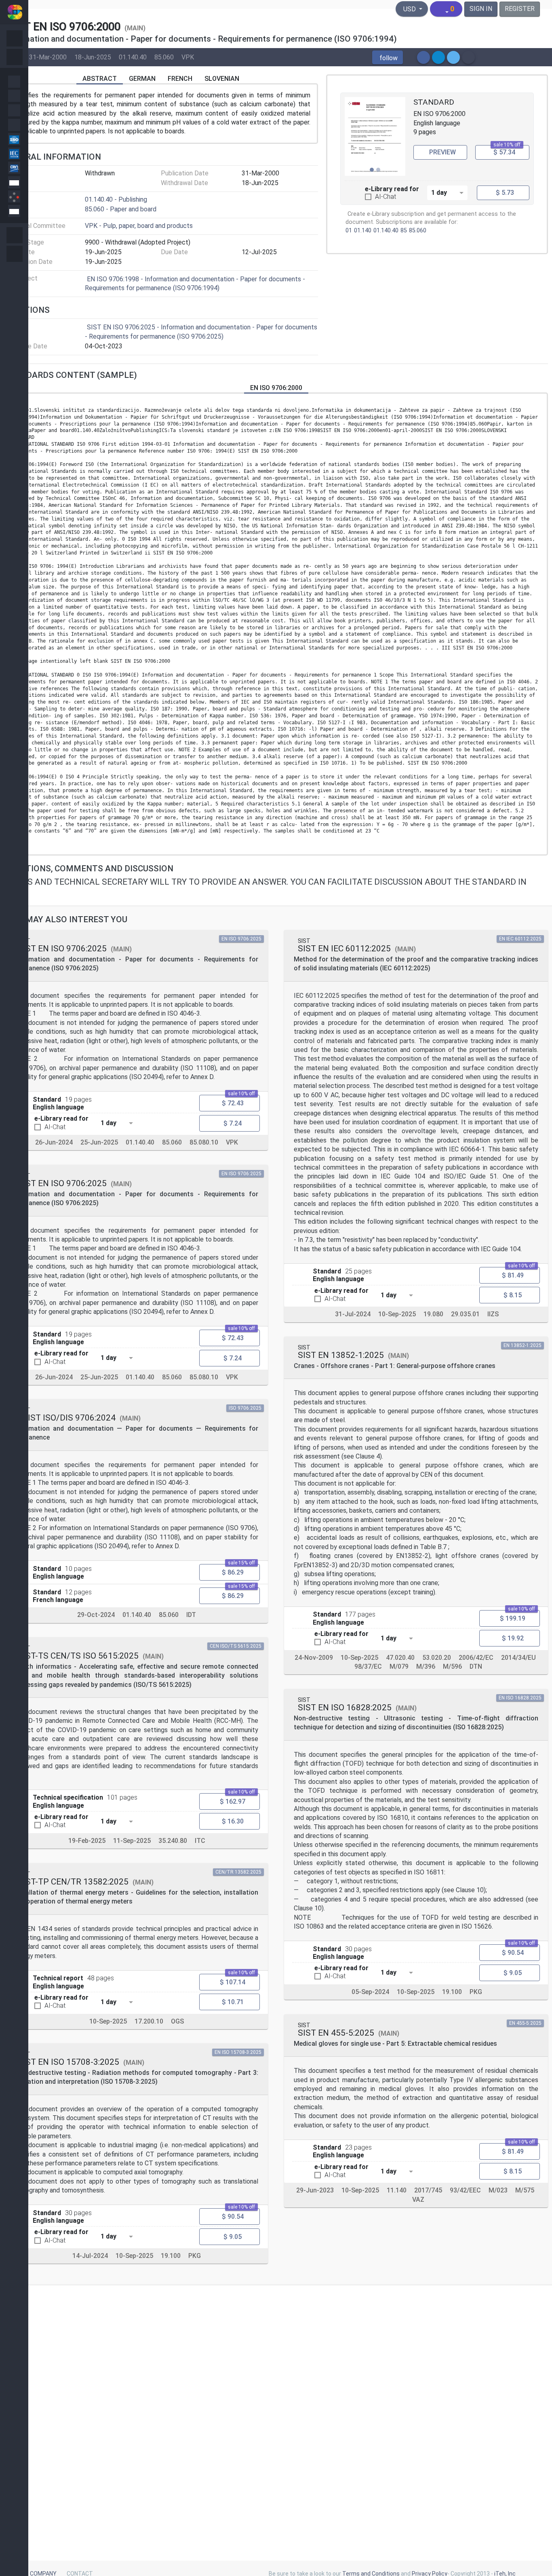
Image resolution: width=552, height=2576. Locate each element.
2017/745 (428, 2190)
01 (349, 231)
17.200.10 (149, 2021)
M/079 (399, 1666)
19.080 (433, 1314)
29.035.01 (465, 1314)
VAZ (418, 2199)
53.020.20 (437, 1658)
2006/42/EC (476, 1658)
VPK (188, 57)
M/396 (426, 1666)
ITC (200, 1841)
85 (404, 231)
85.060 (164, 57)
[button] (388, 57)
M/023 (498, 2190)
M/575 (525, 2190)
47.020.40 (400, 1658)
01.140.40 (133, 57)
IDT (191, 1615)
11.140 (397, 2190)
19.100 (171, 2256)
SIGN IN (481, 9)
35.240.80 (173, 1841)
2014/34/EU (518, 1658)
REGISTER (520, 9)
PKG (195, 2256)
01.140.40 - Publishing (116, 199)
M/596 (452, 1666)
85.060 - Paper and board (121, 209)
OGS (177, 2021)
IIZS (493, 1314)
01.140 (363, 231)
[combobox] (447, 192)
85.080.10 (204, 1142)
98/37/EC (368, 1666)
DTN (476, 1666)
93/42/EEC (465, 2190)
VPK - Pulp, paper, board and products (139, 226)
